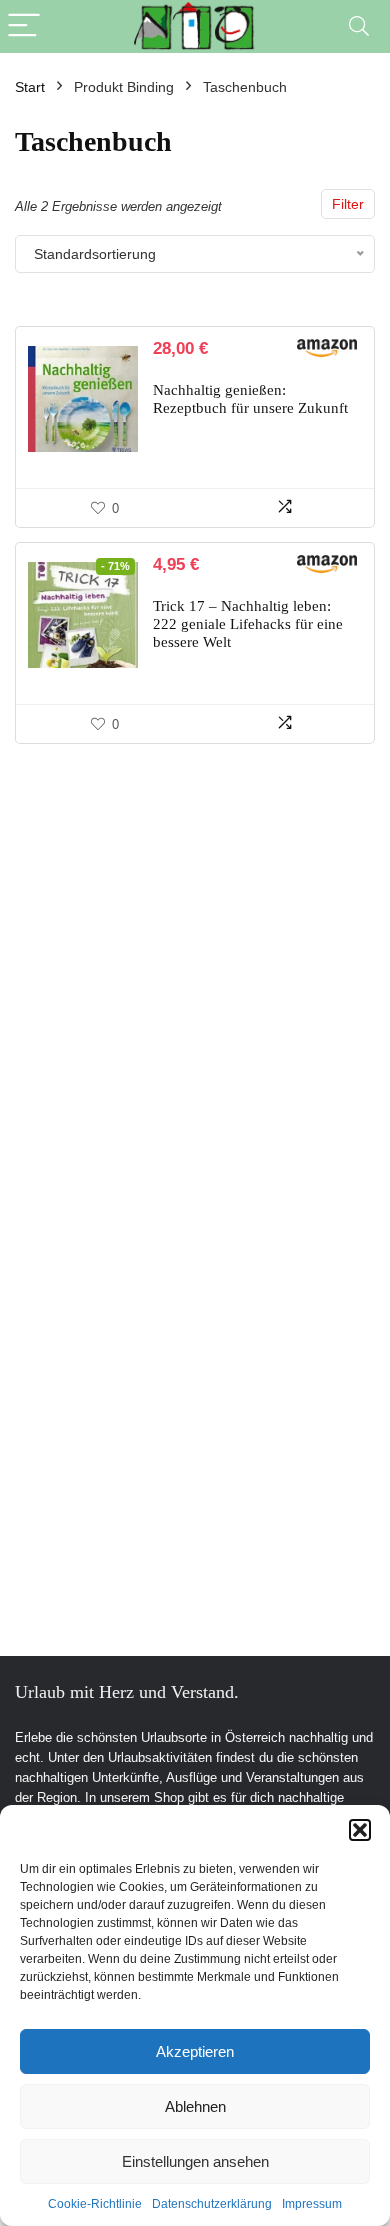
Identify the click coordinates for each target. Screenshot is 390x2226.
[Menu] (24, 26)
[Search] (359, 26)
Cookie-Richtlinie (95, 2204)
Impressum (312, 2204)
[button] (360, 1830)
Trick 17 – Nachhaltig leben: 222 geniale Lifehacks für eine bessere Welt (248, 624)
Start (30, 87)
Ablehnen (195, 2106)
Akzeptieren (195, 2051)
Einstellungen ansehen (195, 2161)
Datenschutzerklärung (212, 2204)
